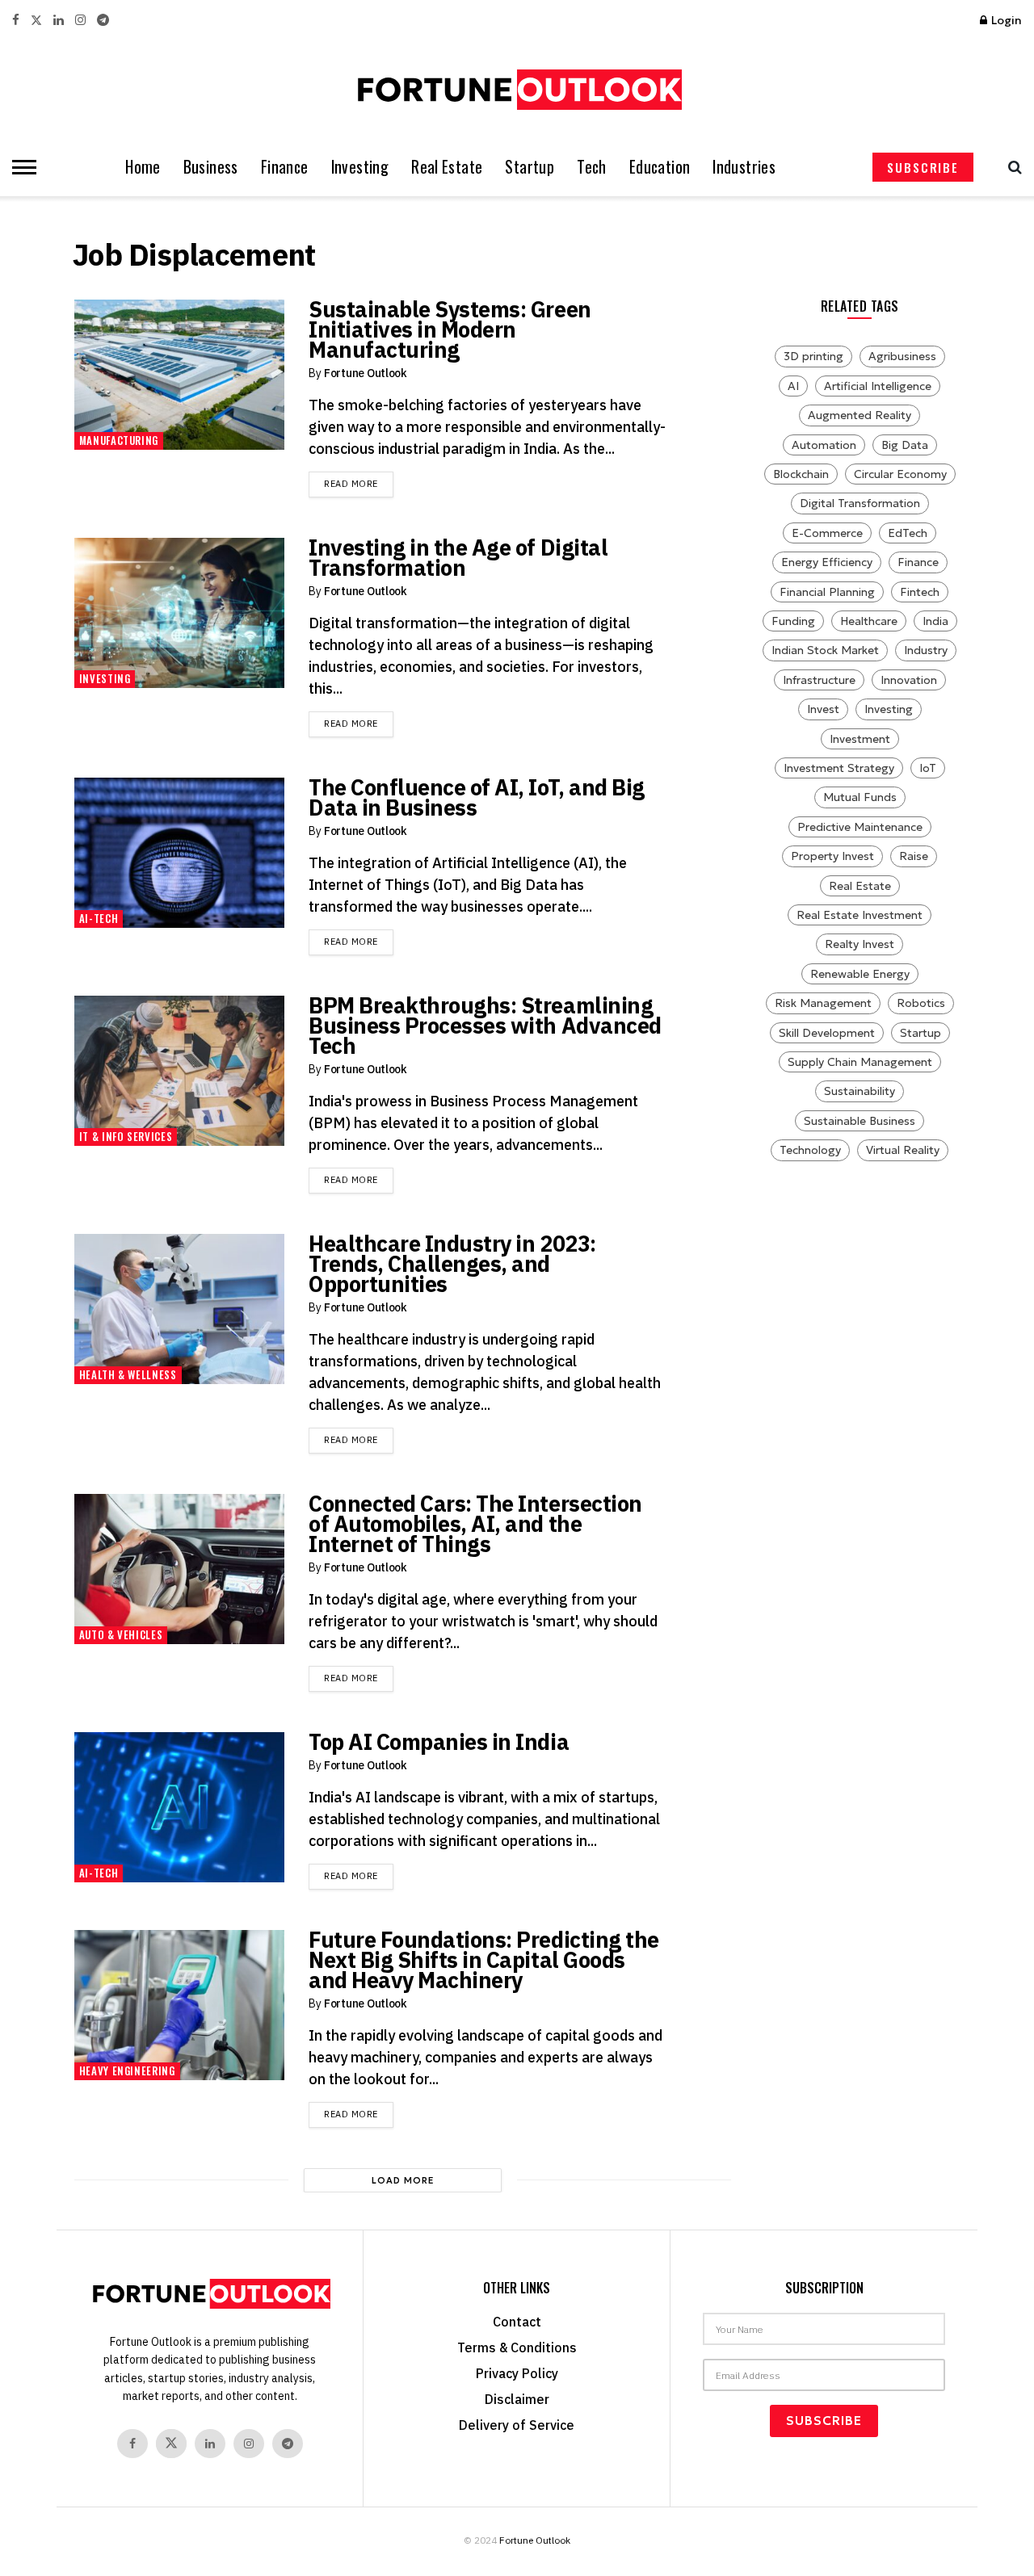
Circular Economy (900, 474)
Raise (914, 856)
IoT (928, 768)
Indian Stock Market (825, 650)
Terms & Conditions (517, 2347)
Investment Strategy (839, 768)
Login (1005, 20)
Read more (359, 483)
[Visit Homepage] (517, 90)
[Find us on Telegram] (103, 21)
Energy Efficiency (827, 562)
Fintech (920, 592)
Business (211, 167)
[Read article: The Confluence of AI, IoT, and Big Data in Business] (179, 853)
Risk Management (823, 1003)
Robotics (921, 1003)
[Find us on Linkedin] (210, 2444)
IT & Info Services (126, 1136)
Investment (860, 739)
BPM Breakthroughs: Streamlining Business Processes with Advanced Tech (485, 1025)
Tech (592, 167)
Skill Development (827, 1033)
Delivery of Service (517, 2425)
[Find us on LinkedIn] (59, 21)
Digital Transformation (860, 503)
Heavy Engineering (127, 2070)
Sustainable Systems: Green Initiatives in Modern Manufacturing (450, 329)
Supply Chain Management (860, 1062)
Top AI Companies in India (439, 1741)
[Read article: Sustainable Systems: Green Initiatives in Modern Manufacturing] (179, 375)
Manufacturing (119, 440)
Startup (530, 167)
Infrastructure (819, 680)
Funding (793, 621)
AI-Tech (99, 918)
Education (660, 167)
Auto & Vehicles (121, 1634)
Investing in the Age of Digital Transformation (458, 557)
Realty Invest (860, 944)
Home (143, 167)
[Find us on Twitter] (36, 21)
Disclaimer (517, 2399)
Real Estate (447, 167)
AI (793, 386)
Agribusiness (902, 356)
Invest (823, 709)
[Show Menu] (20, 167)
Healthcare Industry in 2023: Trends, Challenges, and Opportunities (452, 1263)
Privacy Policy (517, 2373)
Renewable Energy (860, 974)
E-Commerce (827, 533)
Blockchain (801, 474)
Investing (360, 167)
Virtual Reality (903, 1150)
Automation (824, 445)
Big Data (905, 445)
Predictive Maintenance (860, 827)
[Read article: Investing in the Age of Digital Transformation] (179, 613)
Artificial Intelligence (878, 386)
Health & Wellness (128, 1374)
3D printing (813, 356)
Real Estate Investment (860, 915)
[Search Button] (1011, 167)
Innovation (909, 680)
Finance (285, 167)
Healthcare (869, 621)
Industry (926, 650)
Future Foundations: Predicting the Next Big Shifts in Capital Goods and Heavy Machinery (484, 1959)
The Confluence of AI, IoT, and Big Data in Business (477, 797)
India (935, 621)
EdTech (908, 533)
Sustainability (860, 1091)
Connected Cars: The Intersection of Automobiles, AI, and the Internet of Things (475, 1523)
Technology (810, 1150)
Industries (744, 167)
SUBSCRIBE (923, 167)
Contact (517, 2322)
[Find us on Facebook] (16, 21)
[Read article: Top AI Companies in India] (179, 1807)
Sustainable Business (860, 1121)
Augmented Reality (860, 415)
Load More (403, 2180)
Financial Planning (827, 592)
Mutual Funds (860, 797)
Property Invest (832, 856)
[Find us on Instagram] (80, 21)
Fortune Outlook (366, 373)
